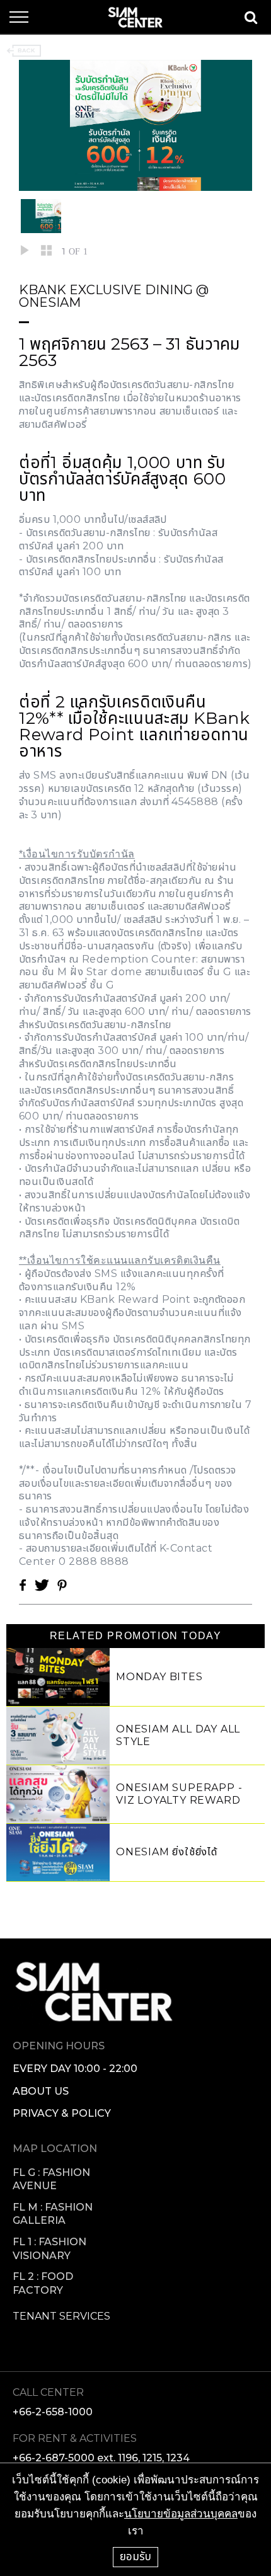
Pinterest (62, 1585)
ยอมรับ (135, 2556)
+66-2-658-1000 (53, 2412)
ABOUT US (41, 2091)
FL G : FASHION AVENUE (51, 2179)
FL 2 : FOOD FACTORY (43, 2283)
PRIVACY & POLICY (62, 2113)
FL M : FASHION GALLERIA (53, 2214)
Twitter (42, 1585)
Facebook (23, 1585)
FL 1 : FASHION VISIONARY (49, 2249)
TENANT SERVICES (61, 2316)
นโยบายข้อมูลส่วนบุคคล (181, 2514)
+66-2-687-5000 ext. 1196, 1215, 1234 (101, 2458)
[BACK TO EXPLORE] (24, 51)
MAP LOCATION (55, 2149)
